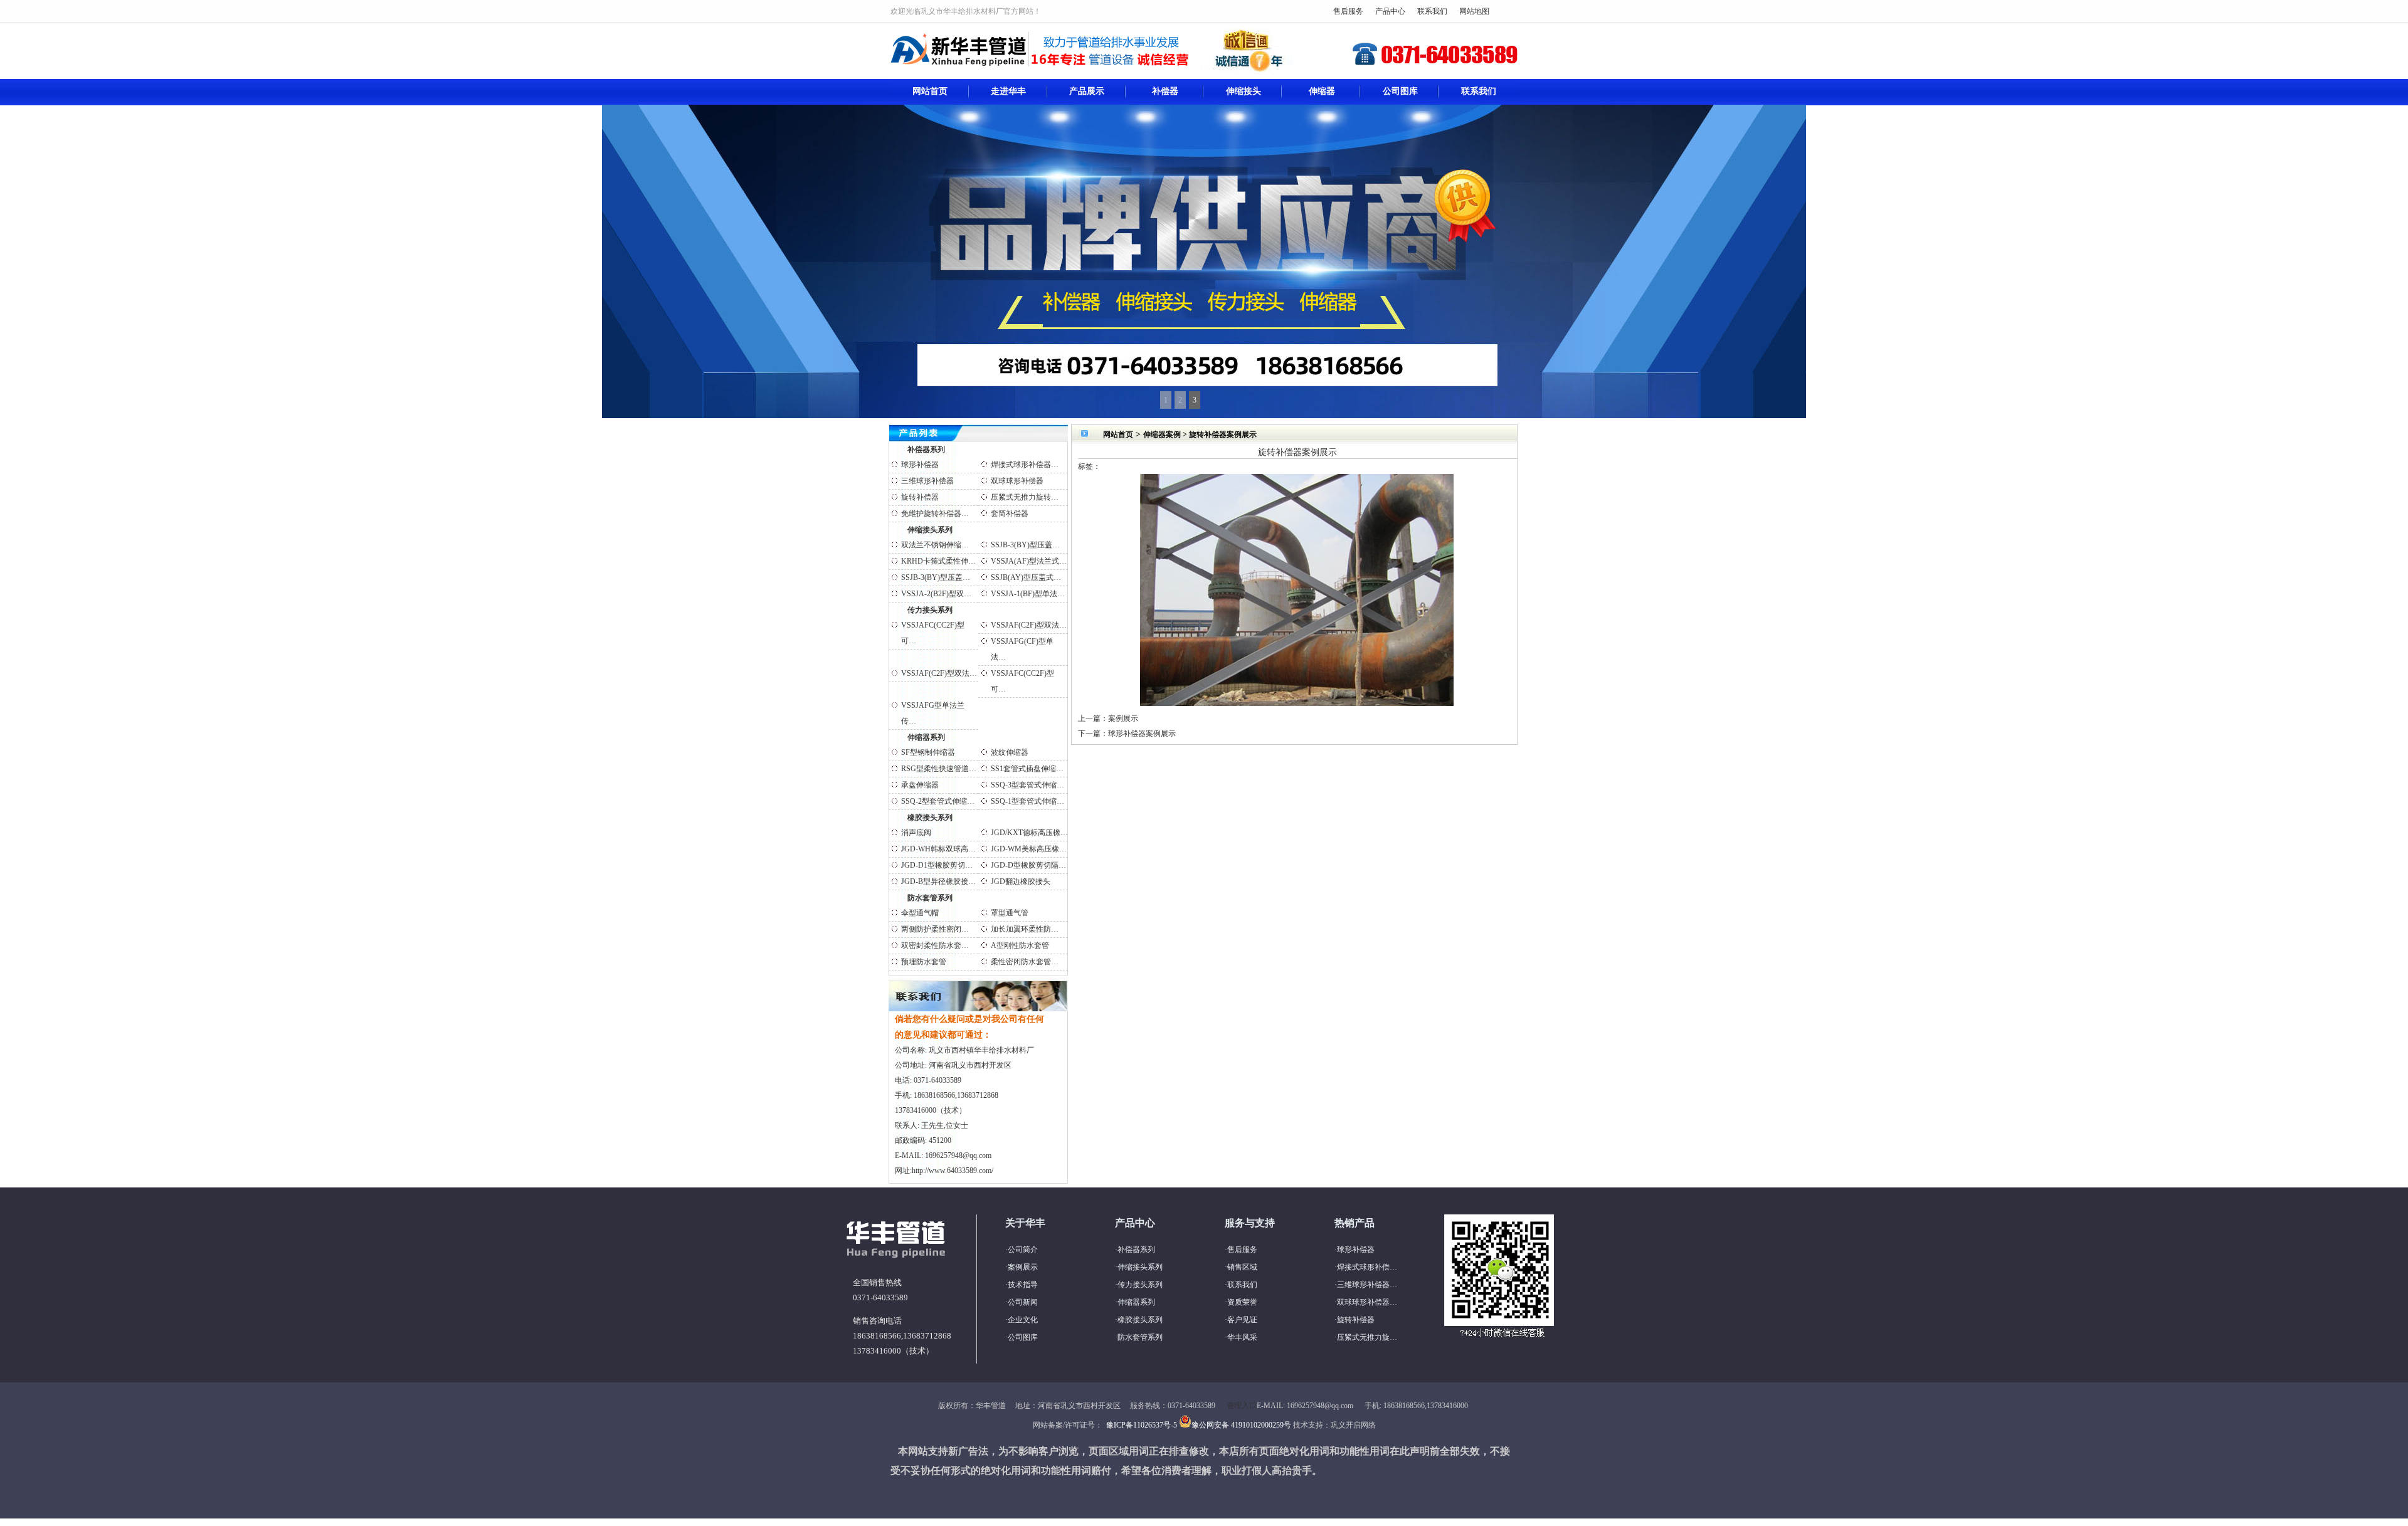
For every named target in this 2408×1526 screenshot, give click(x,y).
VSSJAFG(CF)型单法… (1022, 649)
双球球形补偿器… (1367, 1302)
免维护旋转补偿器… (935, 513)
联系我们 (1432, 11)
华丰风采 (1242, 1337)
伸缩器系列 (926, 737)
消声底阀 (916, 833)
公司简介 (1023, 1250)
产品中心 (1390, 11)
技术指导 (1023, 1285)
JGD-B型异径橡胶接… (938, 881)
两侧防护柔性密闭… (935, 929)
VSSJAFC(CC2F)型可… (933, 633)
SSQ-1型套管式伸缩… (1027, 801)
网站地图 (1474, 11)
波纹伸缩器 (1010, 752)
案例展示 (1123, 718)
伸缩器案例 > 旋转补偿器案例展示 (1200, 434)
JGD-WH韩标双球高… (938, 849)
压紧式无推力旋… (1367, 1337)
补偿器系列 (926, 450)
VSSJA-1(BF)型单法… (1028, 594)
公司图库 (1400, 91)
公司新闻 (1023, 1302)
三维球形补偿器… (1367, 1285)
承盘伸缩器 (920, 785)
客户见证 (1242, 1320)
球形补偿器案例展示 (1142, 734)
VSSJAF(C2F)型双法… (1029, 625)
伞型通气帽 (920, 913)
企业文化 (1023, 1320)
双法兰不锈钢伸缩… (935, 545)
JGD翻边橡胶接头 (1021, 881)
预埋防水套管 (924, 962)
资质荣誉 (1242, 1302)
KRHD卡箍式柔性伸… (938, 561)
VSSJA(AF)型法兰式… (1029, 561)
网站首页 (930, 91)
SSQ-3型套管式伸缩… (1027, 785)
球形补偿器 (920, 465)
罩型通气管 (1010, 913)
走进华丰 (1008, 91)
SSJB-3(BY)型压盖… (1025, 545)
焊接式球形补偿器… (1025, 465)
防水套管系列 (930, 898)
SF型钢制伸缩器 (928, 752)
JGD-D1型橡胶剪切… (937, 865)
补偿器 (1165, 91)
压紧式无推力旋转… (1025, 497)
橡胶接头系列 (930, 818)
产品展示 (1087, 91)
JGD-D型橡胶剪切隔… (1028, 865)
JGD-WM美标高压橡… (1029, 849)
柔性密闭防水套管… (1025, 962)
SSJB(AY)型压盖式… (1026, 577)
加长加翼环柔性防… (1025, 929)
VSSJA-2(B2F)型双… (936, 594)
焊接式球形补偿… (1367, 1267)
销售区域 (1242, 1267)
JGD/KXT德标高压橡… (1029, 833)
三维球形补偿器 (927, 481)
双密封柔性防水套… (935, 945)
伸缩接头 (1244, 91)
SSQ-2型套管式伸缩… (938, 801)
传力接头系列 (930, 610)
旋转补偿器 (920, 497)
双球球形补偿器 (1017, 481)
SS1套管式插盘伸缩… (1027, 769)
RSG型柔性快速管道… (939, 769)
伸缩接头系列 (930, 530)
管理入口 (1242, 1406)
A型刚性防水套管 (1020, 945)
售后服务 (1348, 11)
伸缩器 (1322, 91)
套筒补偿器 (1010, 513)
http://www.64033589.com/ (953, 1171)
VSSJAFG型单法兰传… (933, 713)
